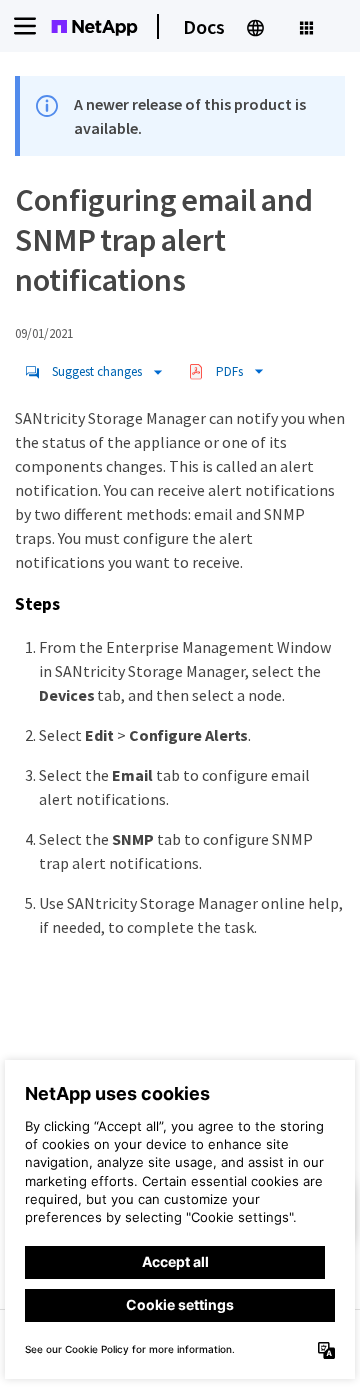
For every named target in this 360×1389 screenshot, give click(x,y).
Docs (204, 26)
